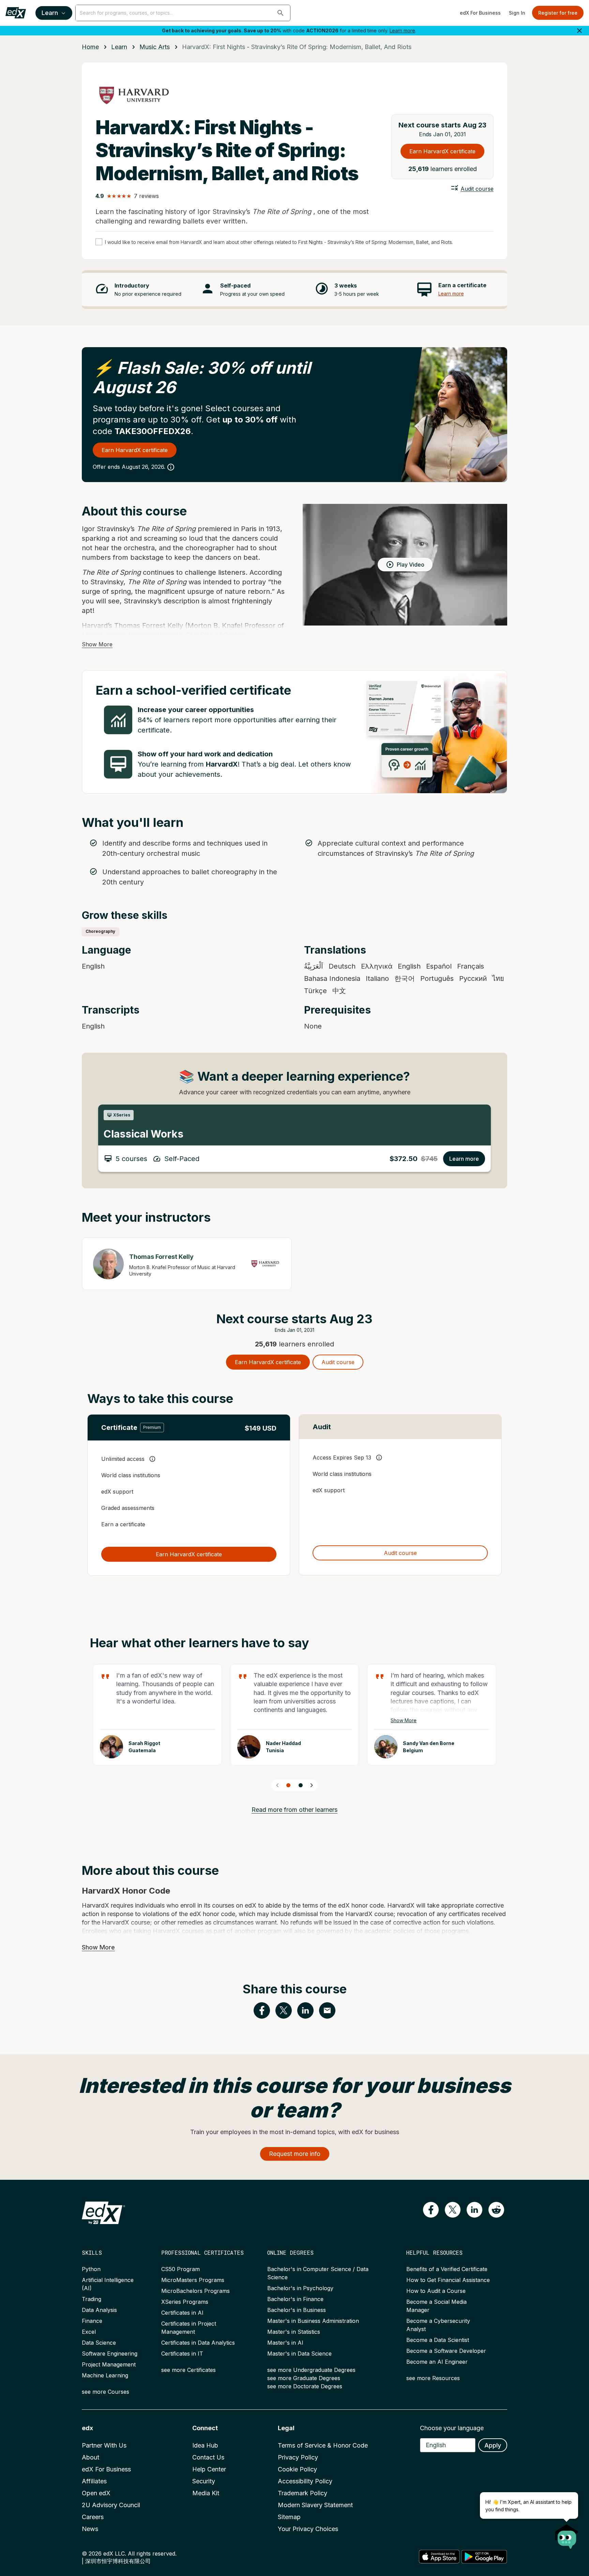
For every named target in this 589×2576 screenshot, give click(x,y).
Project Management (109, 2364)
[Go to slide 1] (288, 1785)
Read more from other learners (294, 1810)
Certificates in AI (182, 2313)
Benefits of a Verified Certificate (447, 2269)
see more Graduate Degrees (304, 2378)
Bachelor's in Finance (295, 2299)
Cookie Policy (297, 2469)
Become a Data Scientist (438, 2340)
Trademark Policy (303, 2493)
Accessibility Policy (305, 2481)
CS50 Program (180, 2269)
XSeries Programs (185, 2302)
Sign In (517, 13)
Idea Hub (205, 2445)
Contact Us (208, 2457)
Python (91, 2269)
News (90, 2529)
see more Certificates (188, 2370)
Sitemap (289, 2517)
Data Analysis (99, 2310)
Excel (89, 2332)
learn (119, 47)
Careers (93, 2517)
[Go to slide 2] (301, 1785)
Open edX (96, 2493)
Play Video (411, 565)
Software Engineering (110, 2354)
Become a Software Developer (446, 2351)
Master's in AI (285, 2343)
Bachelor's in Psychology (300, 2288)
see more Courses (105, 2392)
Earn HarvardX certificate (442, 151)
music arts (155, 47)
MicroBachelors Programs (195, 2291)
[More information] (171, 467)
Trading (92, 2299)
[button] (281, 13)
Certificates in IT (182, 2354)
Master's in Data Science (299, 2354)
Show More (97, 644)
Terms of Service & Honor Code (323, 2445)
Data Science (99, 2343)
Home (90, 47)
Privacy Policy (298, 2457)
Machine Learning (105, 2375)
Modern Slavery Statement (315, 2505)
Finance (92, 2321)
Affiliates (94, 2481)
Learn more (402, 30)
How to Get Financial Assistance (448, 2280)
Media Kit (206, 2493)
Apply (493, 2445)
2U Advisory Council (111, 2505)
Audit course (477, 189)
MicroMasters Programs (193, 2280)
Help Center (209, 2469)
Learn (50, 13)
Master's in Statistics (294, 2332)
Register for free (558, 13)
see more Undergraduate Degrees (311, 2370)
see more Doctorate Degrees (305, 2386)
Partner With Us (104, 2445)
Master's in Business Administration (313, 2321)
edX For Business (480, 13)
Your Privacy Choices (308, 2529)
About (90, 2457)
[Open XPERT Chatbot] (567, 2534)
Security (204, 2481)
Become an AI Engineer (437, 2362)
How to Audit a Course (436, 2291)
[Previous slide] (277, 1785)
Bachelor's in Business (297, 2310)
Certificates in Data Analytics (198, 2343)
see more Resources (433, 2378)
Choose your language (452, 2428)
